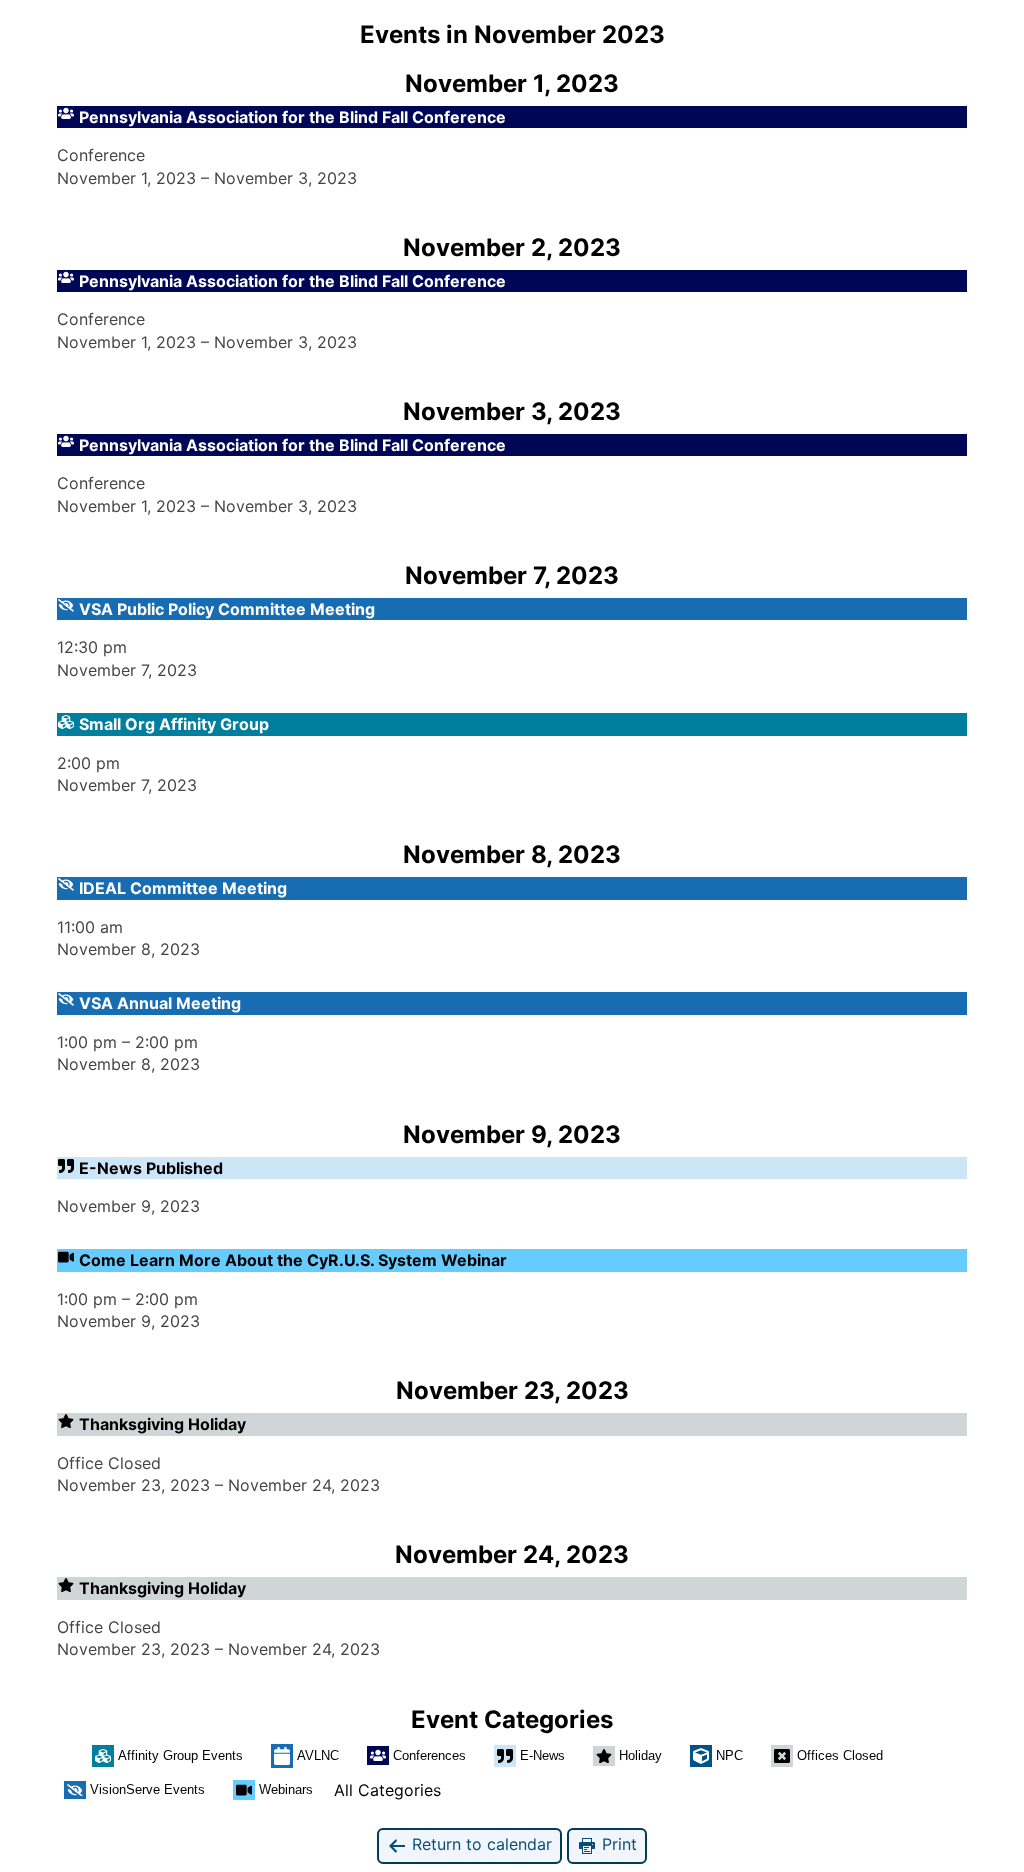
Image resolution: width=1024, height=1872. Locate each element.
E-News (542, 1755)
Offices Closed (840, 1755)
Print (617, 1844)
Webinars (286, 1789)
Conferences (429, 1755)
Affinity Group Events (180, 1755)
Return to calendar (479, 1844)
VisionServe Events (147, 1789)
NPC (729, 1755)
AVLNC (318, 1755)
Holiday (640, 1755)
